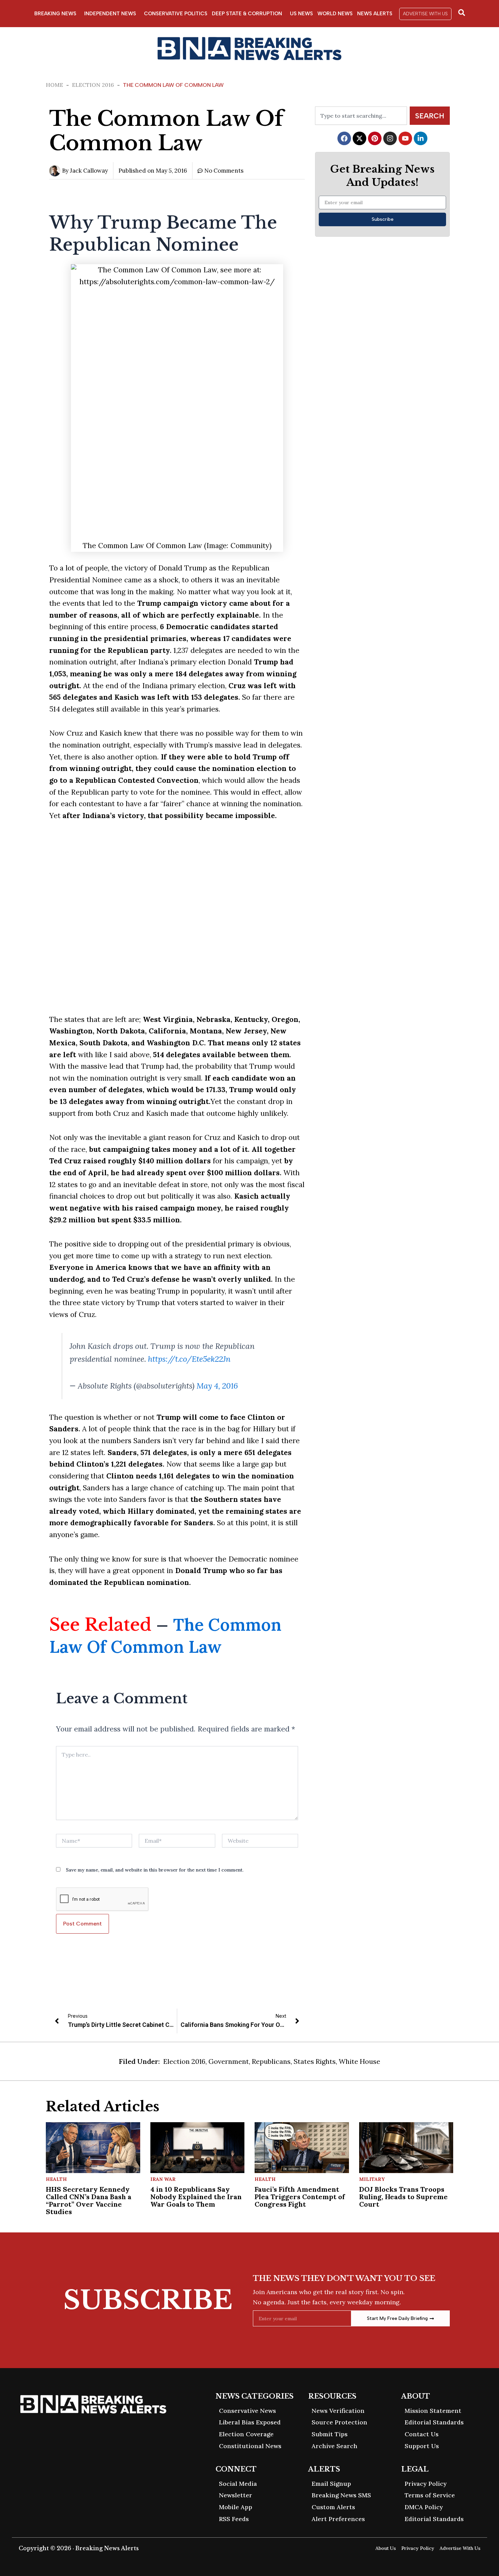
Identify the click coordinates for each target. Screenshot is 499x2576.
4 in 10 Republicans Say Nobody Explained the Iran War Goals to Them (196, 2197)
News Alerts (375, 14)
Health (56, 2179)
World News (335, 14)
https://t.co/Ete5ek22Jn (189, 1359)
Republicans (271, 2061)
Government (229, 2061)
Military (372, 2179)
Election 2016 (93, 85)
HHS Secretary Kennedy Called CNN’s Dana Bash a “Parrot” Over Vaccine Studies (89, 2200)
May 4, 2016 (217, 1386)
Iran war (163, 2179)
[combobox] (361, 116)
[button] (425, 14)
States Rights (315, 2061)
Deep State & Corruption (247, 14)
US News (301, 14)
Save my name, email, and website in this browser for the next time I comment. (155, 1870)
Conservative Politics (176, 14)
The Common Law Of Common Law (165, 1636)
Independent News (110, 14)
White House (359, 2061)
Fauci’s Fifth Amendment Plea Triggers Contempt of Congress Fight (300, 2197)
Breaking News (55, 14)
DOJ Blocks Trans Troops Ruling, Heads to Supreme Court (403, 2197)
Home (54, 85)
